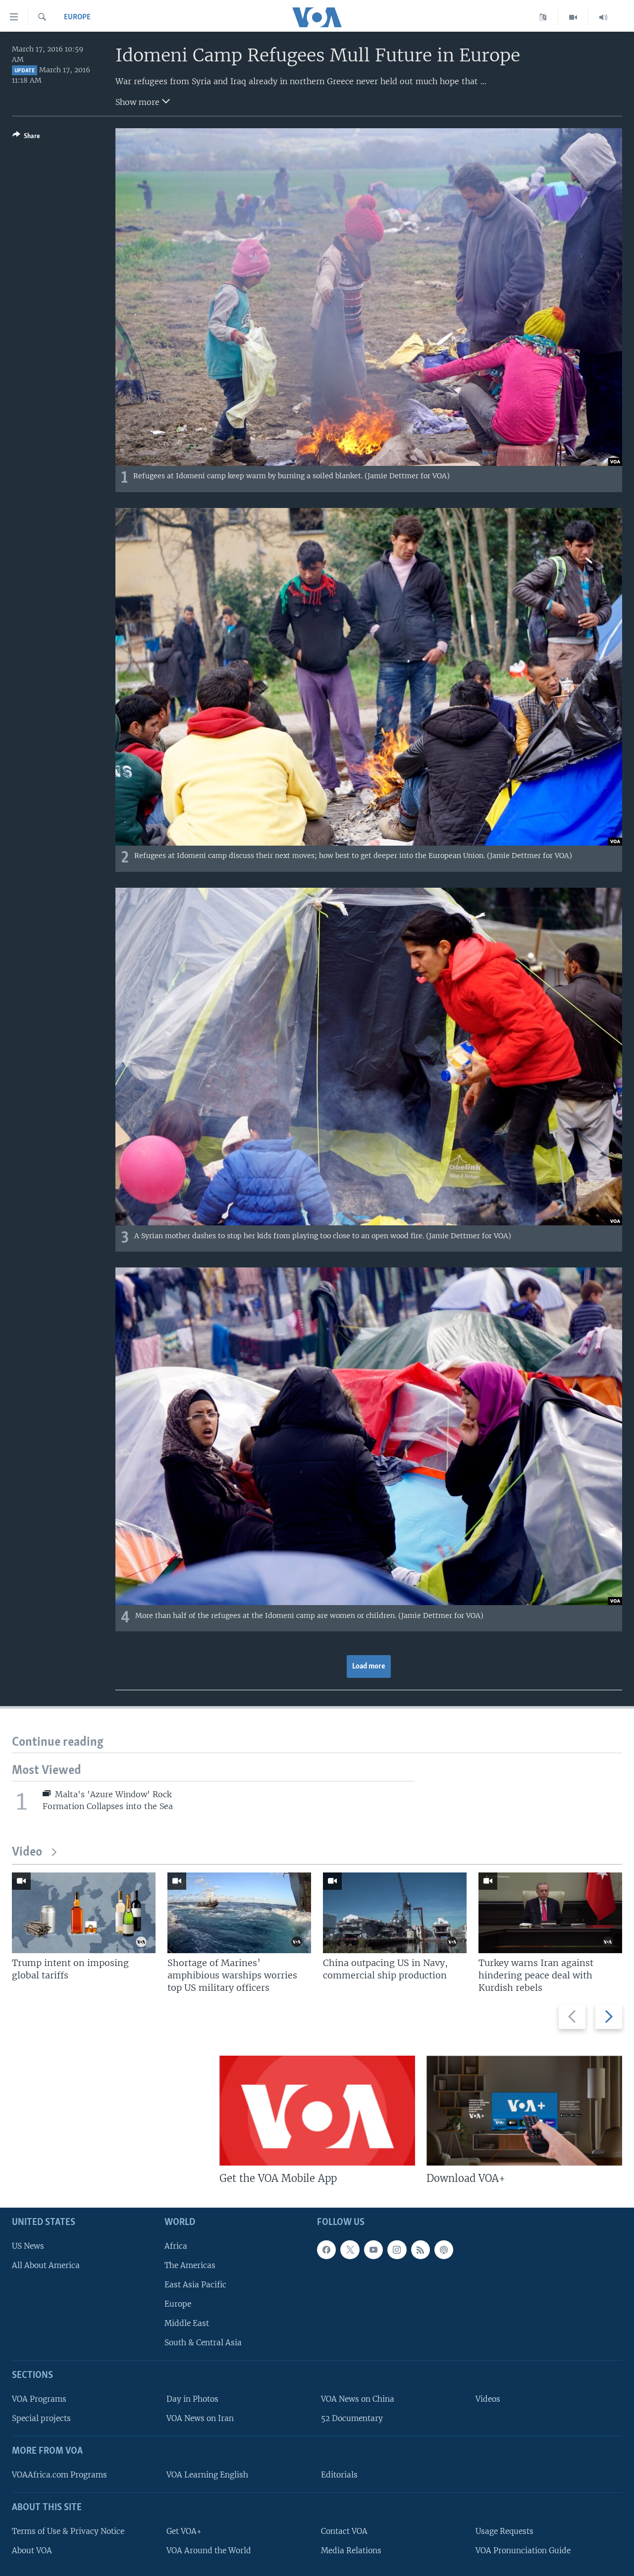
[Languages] (543, 17)
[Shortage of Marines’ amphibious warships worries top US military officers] (239, 1913)
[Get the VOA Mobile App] (317, 2111)
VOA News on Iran (200, 2418)
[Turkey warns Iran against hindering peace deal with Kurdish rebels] (550, 1913)
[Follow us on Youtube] (373, 2250)
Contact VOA (344, 2531)
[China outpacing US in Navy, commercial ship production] (395, 1913)
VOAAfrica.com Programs (59, 2475)
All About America (46, 2265)
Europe (77, 17)
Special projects (41, 2418)
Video (27, 1852)
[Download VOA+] (524, 2111)
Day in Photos (192, 2399)
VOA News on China (358, 2399)
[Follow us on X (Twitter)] (350, 2250)
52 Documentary (352, 2418)
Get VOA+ (184, 2531)
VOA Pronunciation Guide (523, 2551)
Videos (488, 2399)
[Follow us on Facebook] (326, 2250)
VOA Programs (39, 2399)
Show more (139, 102)
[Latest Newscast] (603, 17)
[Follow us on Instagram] (397, 2250)
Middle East (187, 2323)
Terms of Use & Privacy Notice (68, 2531)
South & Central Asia (203, 2343)
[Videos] (573, 17)
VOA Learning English (207, 2475)
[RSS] (421, 2250)
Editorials (339, 2475)
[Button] (26, 138)
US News (28, 2246)
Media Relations (351, 2551)
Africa (176, 2246)
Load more (369, 1667)
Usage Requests (504, 2531)
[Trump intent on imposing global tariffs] (84, 1913)
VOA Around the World (209, 2551)
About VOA (32, 2551)
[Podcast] (444, 2250)
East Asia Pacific (195, 2285)
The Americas (190, 2265)
